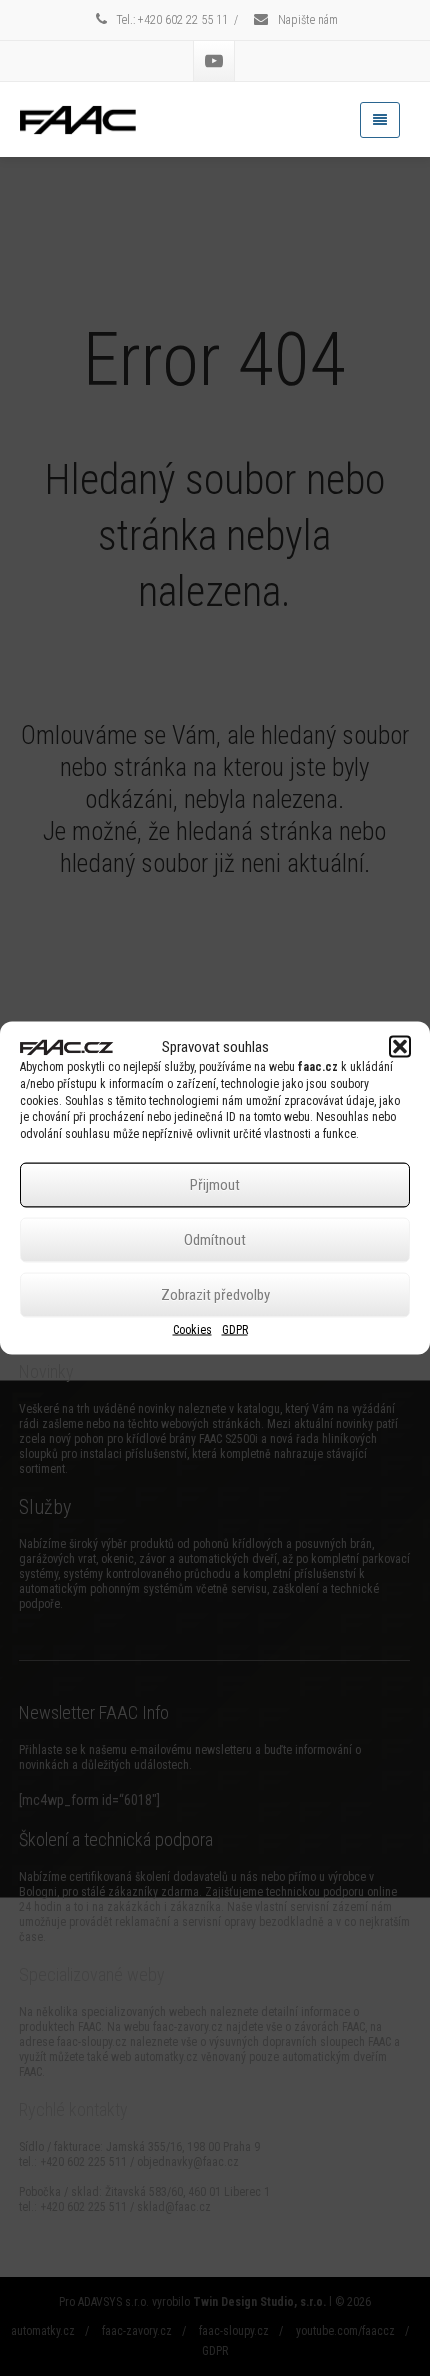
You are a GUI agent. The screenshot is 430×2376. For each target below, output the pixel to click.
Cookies (192, 1329)
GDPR (235, 1329)
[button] (400, 1047)
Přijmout (215, 1185)
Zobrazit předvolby (215, 1295)
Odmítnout (215, 1240)
